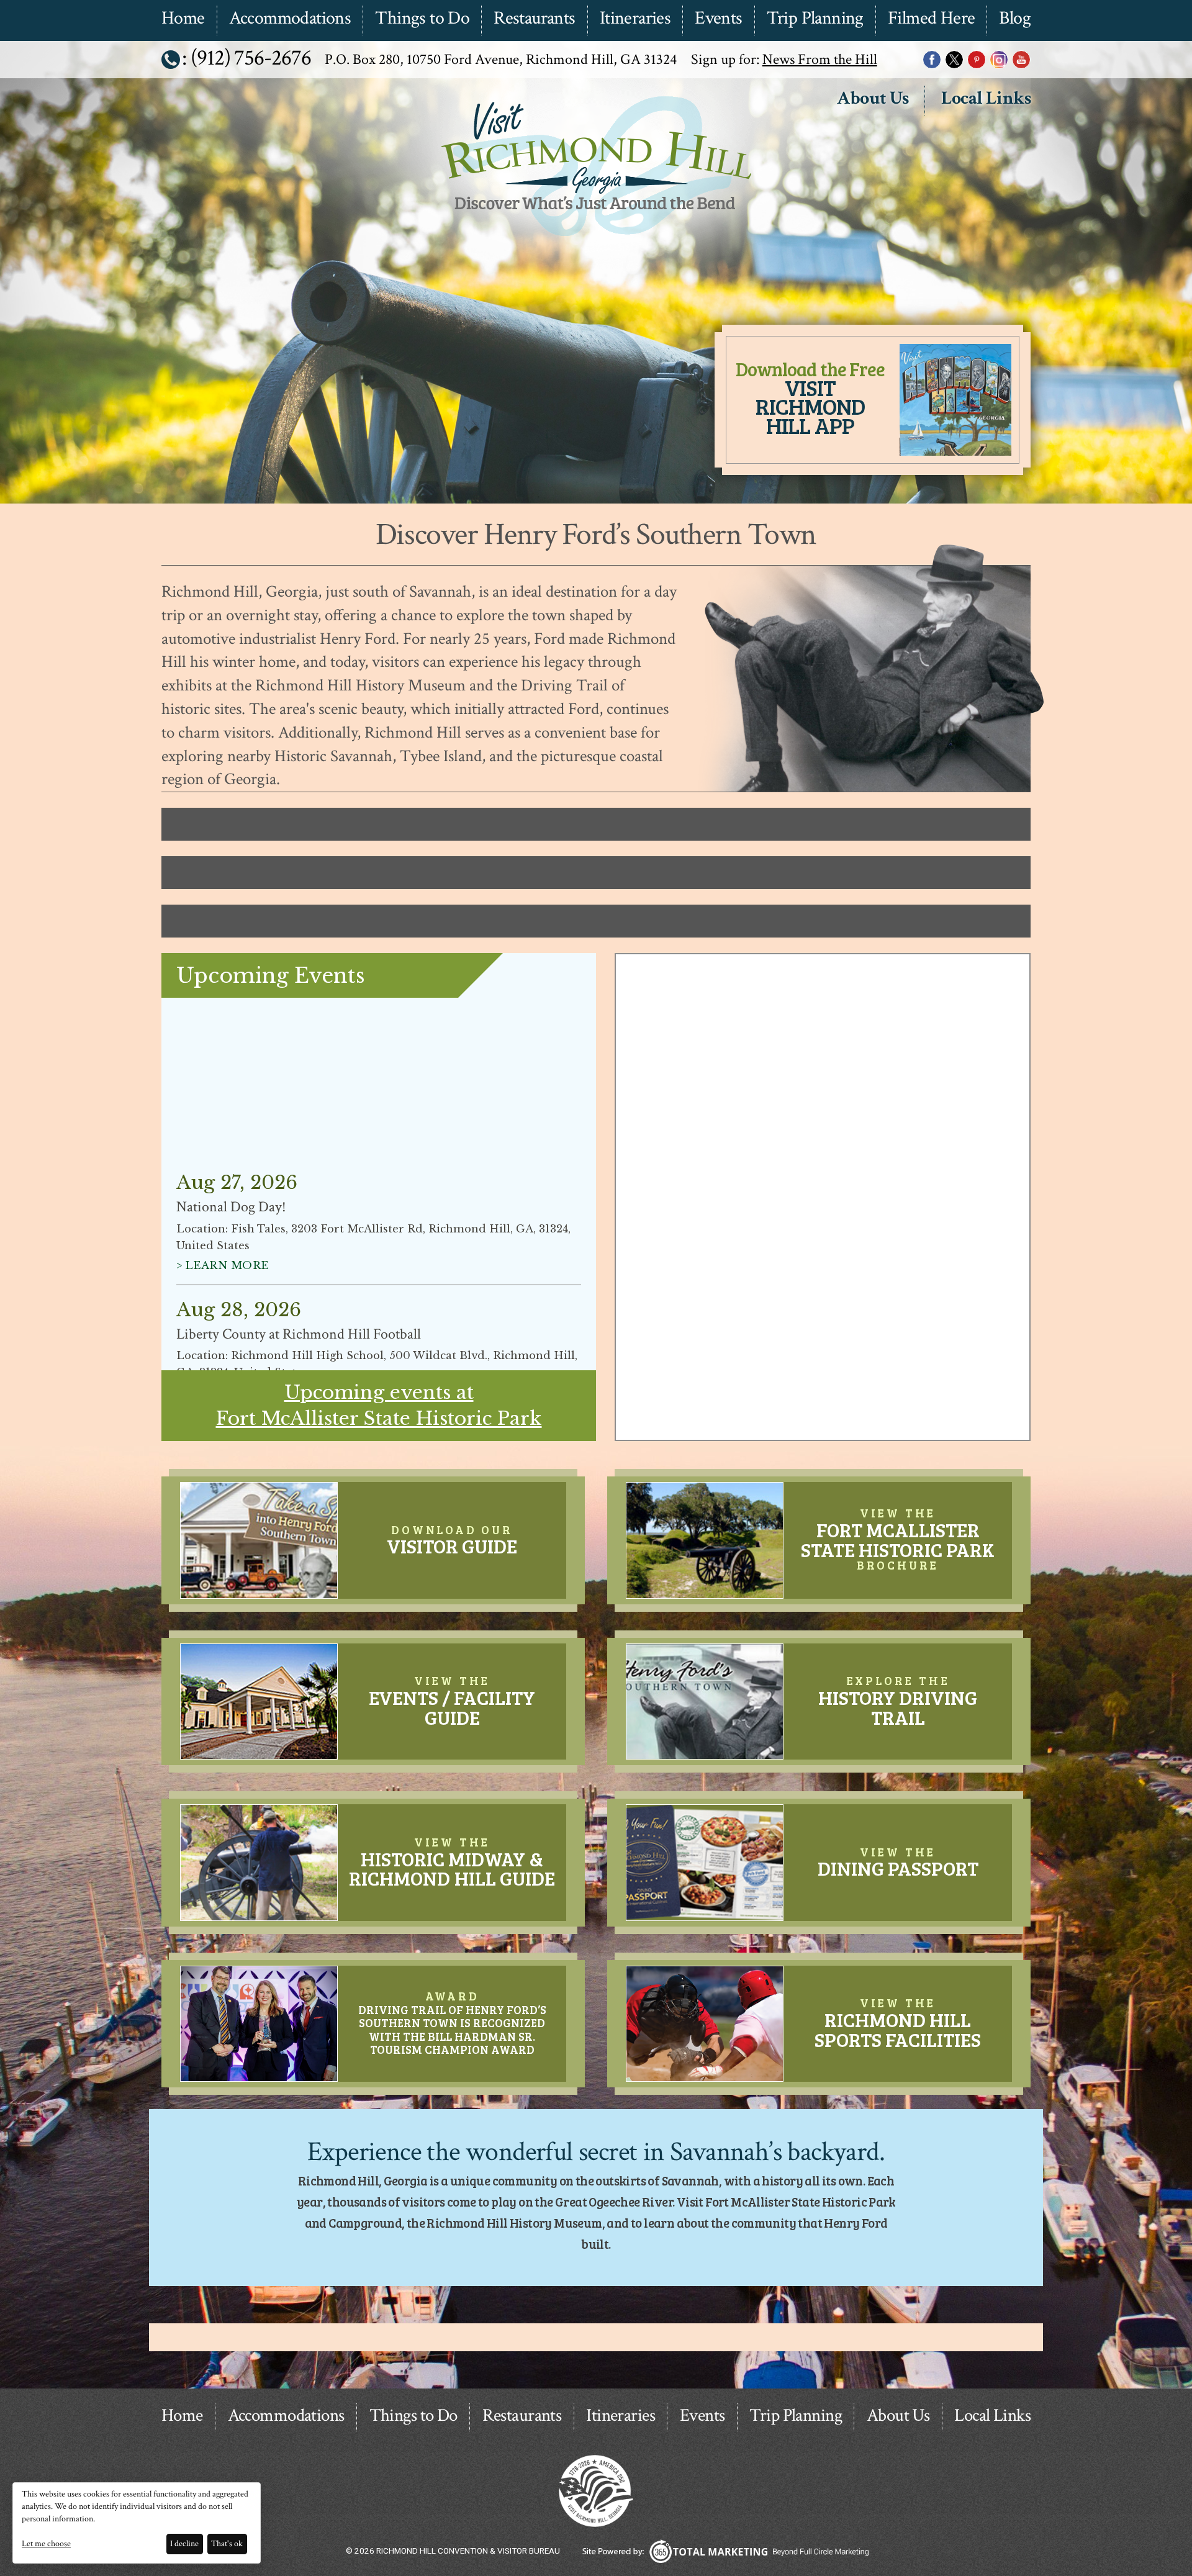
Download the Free (810, 397)
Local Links (986, 99)
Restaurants (534, 19)
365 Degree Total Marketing (725, 2551)
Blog (1015, 19)
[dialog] (137, 2523)
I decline (184, 2544)
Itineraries (635, 19)
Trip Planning (815, 19)
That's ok (227, 2544)
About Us (873, 99)
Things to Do (422, 19)
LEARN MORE (227, 1133)
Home (183, 19)
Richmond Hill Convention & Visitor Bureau (594, 238)
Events (718, 19)
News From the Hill (820, 59)
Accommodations (290, 19)
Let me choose (46, 2544)
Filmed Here (931, 19)
